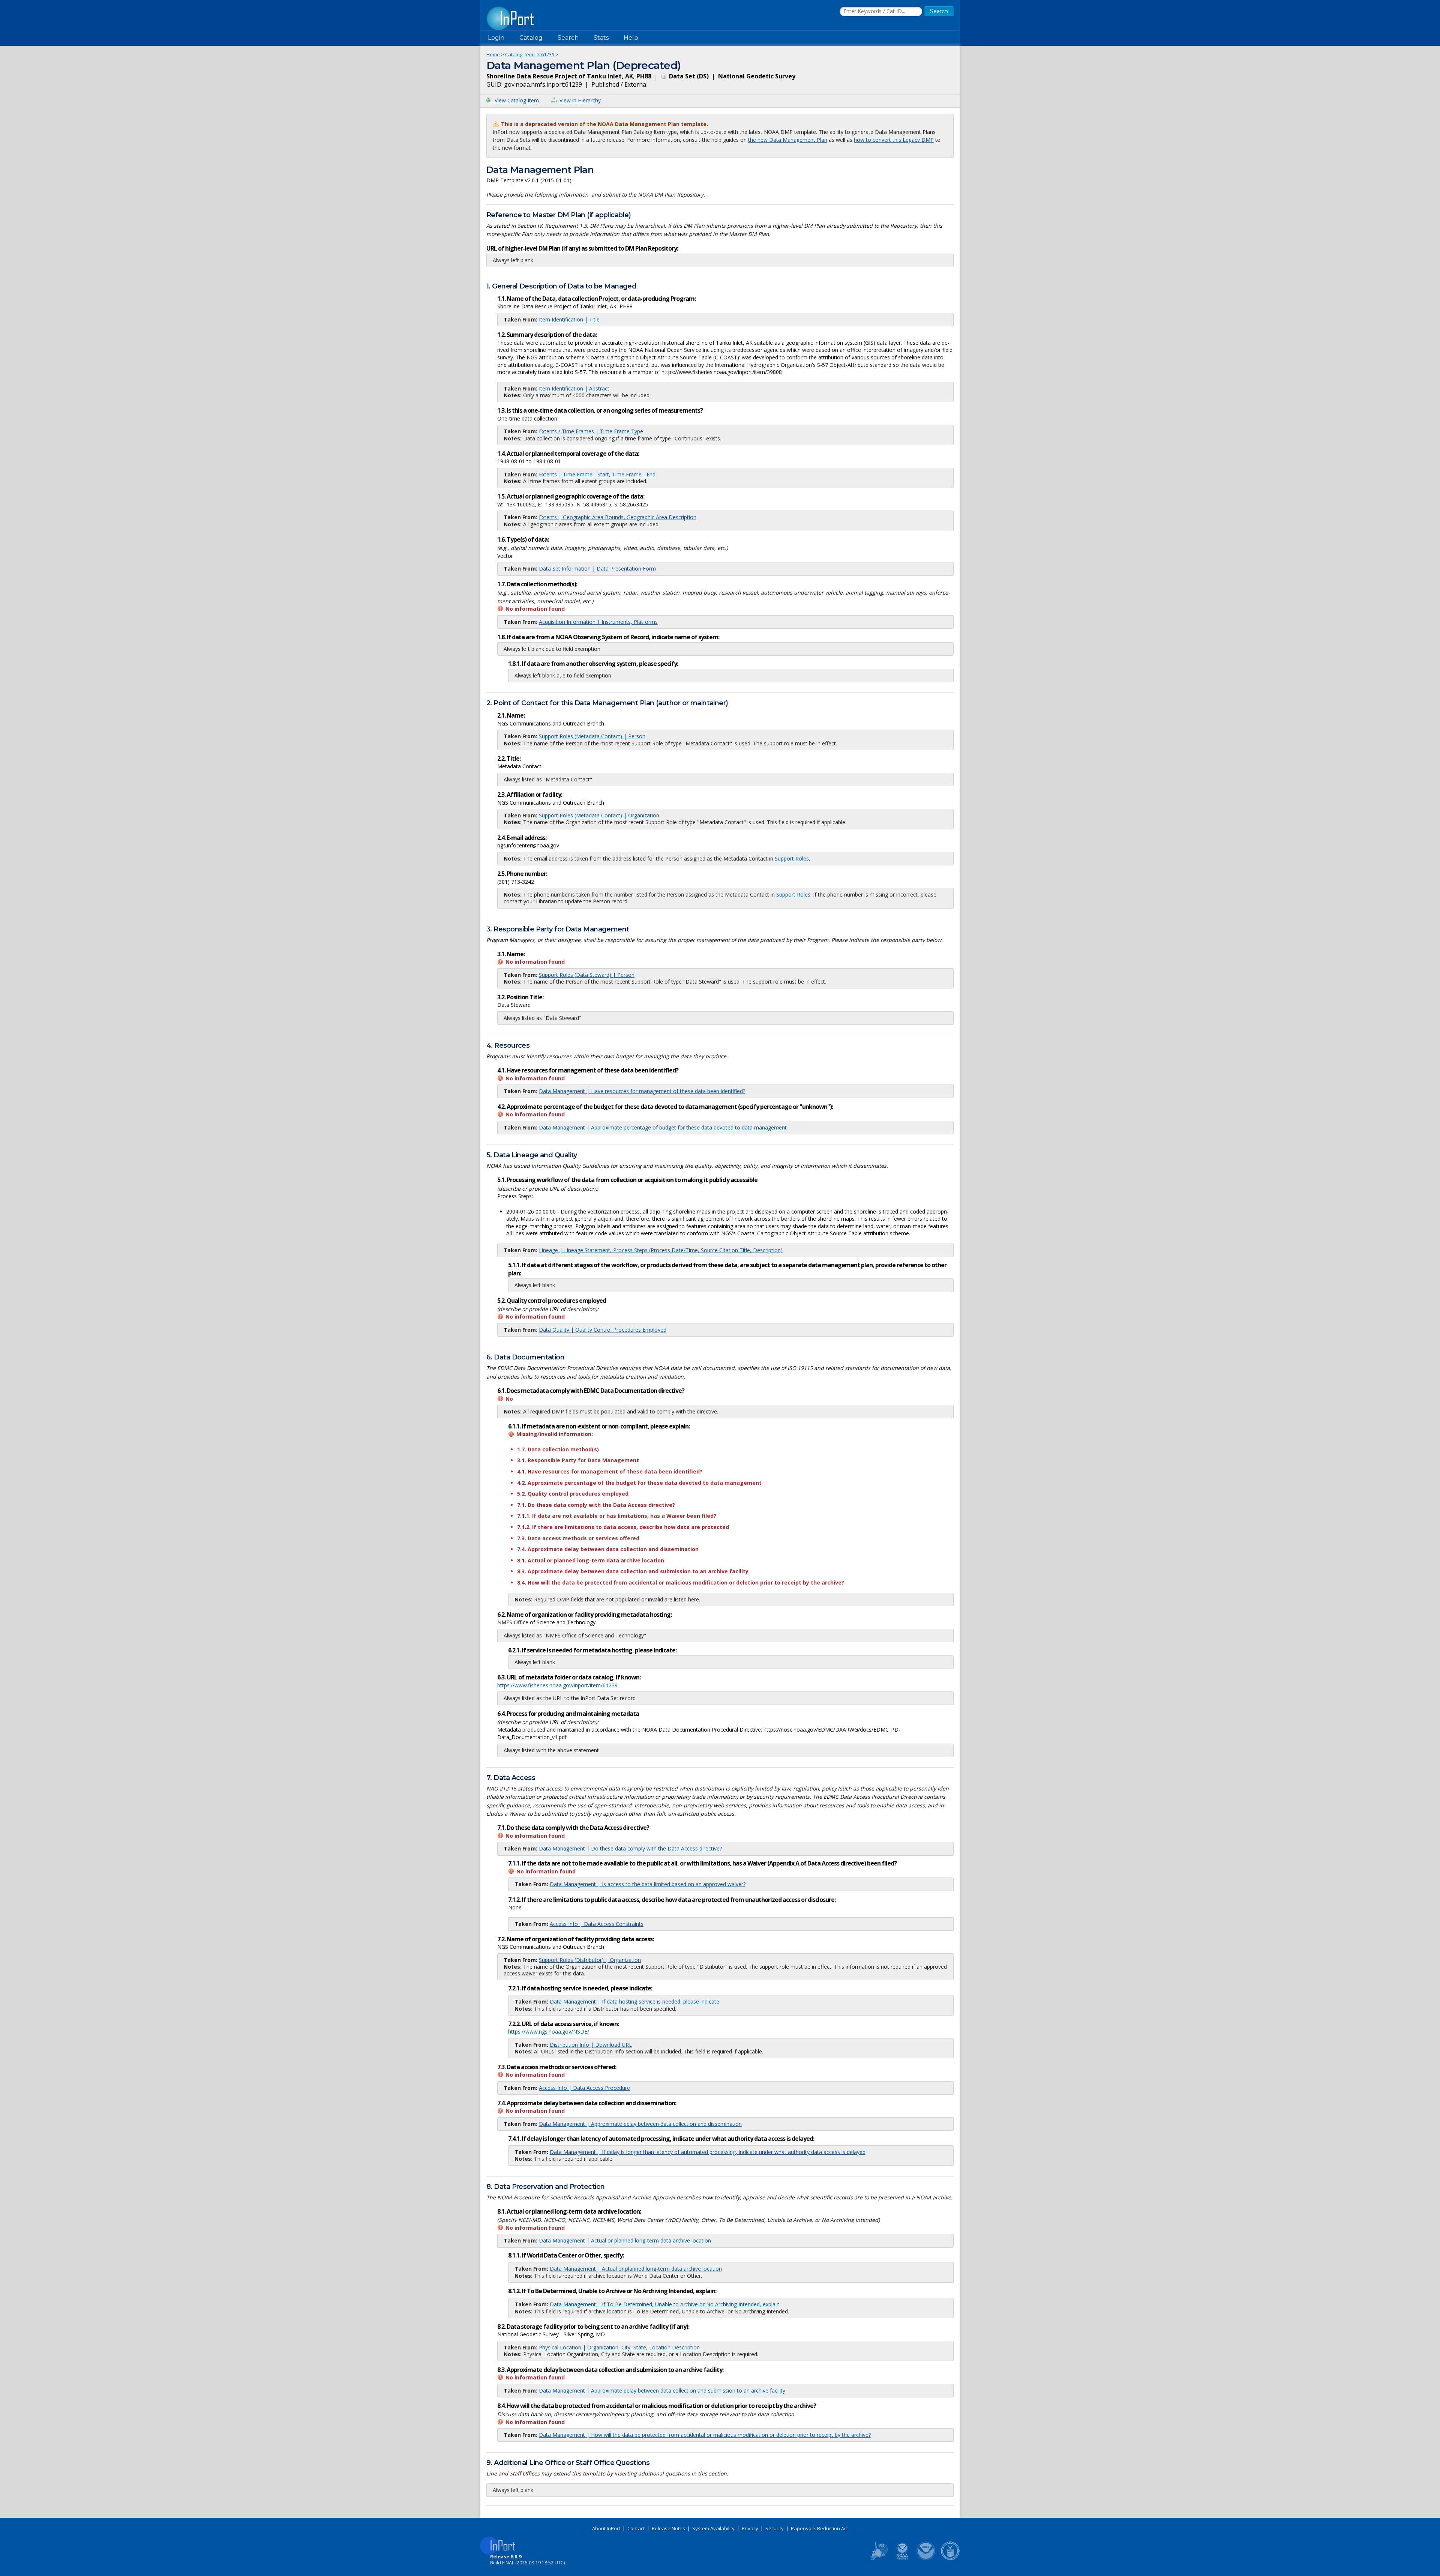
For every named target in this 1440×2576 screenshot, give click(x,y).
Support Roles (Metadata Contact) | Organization (599, 815)
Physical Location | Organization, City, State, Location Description (619, 2347)
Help (631, 38)
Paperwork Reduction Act (819, 2528)
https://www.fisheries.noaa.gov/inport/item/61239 (557, 1685)
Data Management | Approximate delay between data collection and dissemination (640, 2124)
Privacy (750, 2528)
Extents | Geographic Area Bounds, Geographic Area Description (618, 517)
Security (775, 2528)
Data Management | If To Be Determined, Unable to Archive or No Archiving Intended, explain (665, 2304)
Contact (636, 2528)
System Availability (713, 2528)
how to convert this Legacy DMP (894, 140)
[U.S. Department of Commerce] (950, 2559)
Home (493, 54)
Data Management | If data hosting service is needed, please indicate (634, 2001)
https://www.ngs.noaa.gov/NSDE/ (549, 2032)
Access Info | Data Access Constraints (597, 1924)
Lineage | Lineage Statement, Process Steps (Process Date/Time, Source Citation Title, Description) (661, 1250)
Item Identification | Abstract (574, 388)
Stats (601, 38)
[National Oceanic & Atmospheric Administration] (926, 2559)
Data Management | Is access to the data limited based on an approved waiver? (648, 1884)
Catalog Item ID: (530, 54)
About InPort (606, 2528)
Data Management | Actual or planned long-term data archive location (625, 2240)
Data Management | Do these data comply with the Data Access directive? (630, 1848)
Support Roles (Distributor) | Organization (590, 1960)
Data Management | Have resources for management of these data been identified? (642, 1091)
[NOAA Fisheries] (902, 2559)
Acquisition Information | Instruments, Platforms (598, 622)
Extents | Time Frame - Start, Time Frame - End (597, 474)
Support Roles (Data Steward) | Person (587, 975)
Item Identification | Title (569, 319)
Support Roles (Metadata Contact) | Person (592, 736)
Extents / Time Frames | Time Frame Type (591, 431)
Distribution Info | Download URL (591, 2045)
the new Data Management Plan (788, 140)
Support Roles (792, 858)
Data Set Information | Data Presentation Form (597, 569)
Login (496, 38)
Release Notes (668, 2528)
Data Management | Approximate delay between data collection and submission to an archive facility (662, 2390)
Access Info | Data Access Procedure (584, 2088)
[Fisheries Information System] (878, 2559)
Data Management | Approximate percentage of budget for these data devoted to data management (663, 1127)
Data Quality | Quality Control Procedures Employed (603, 1330)
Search (568, 38)
